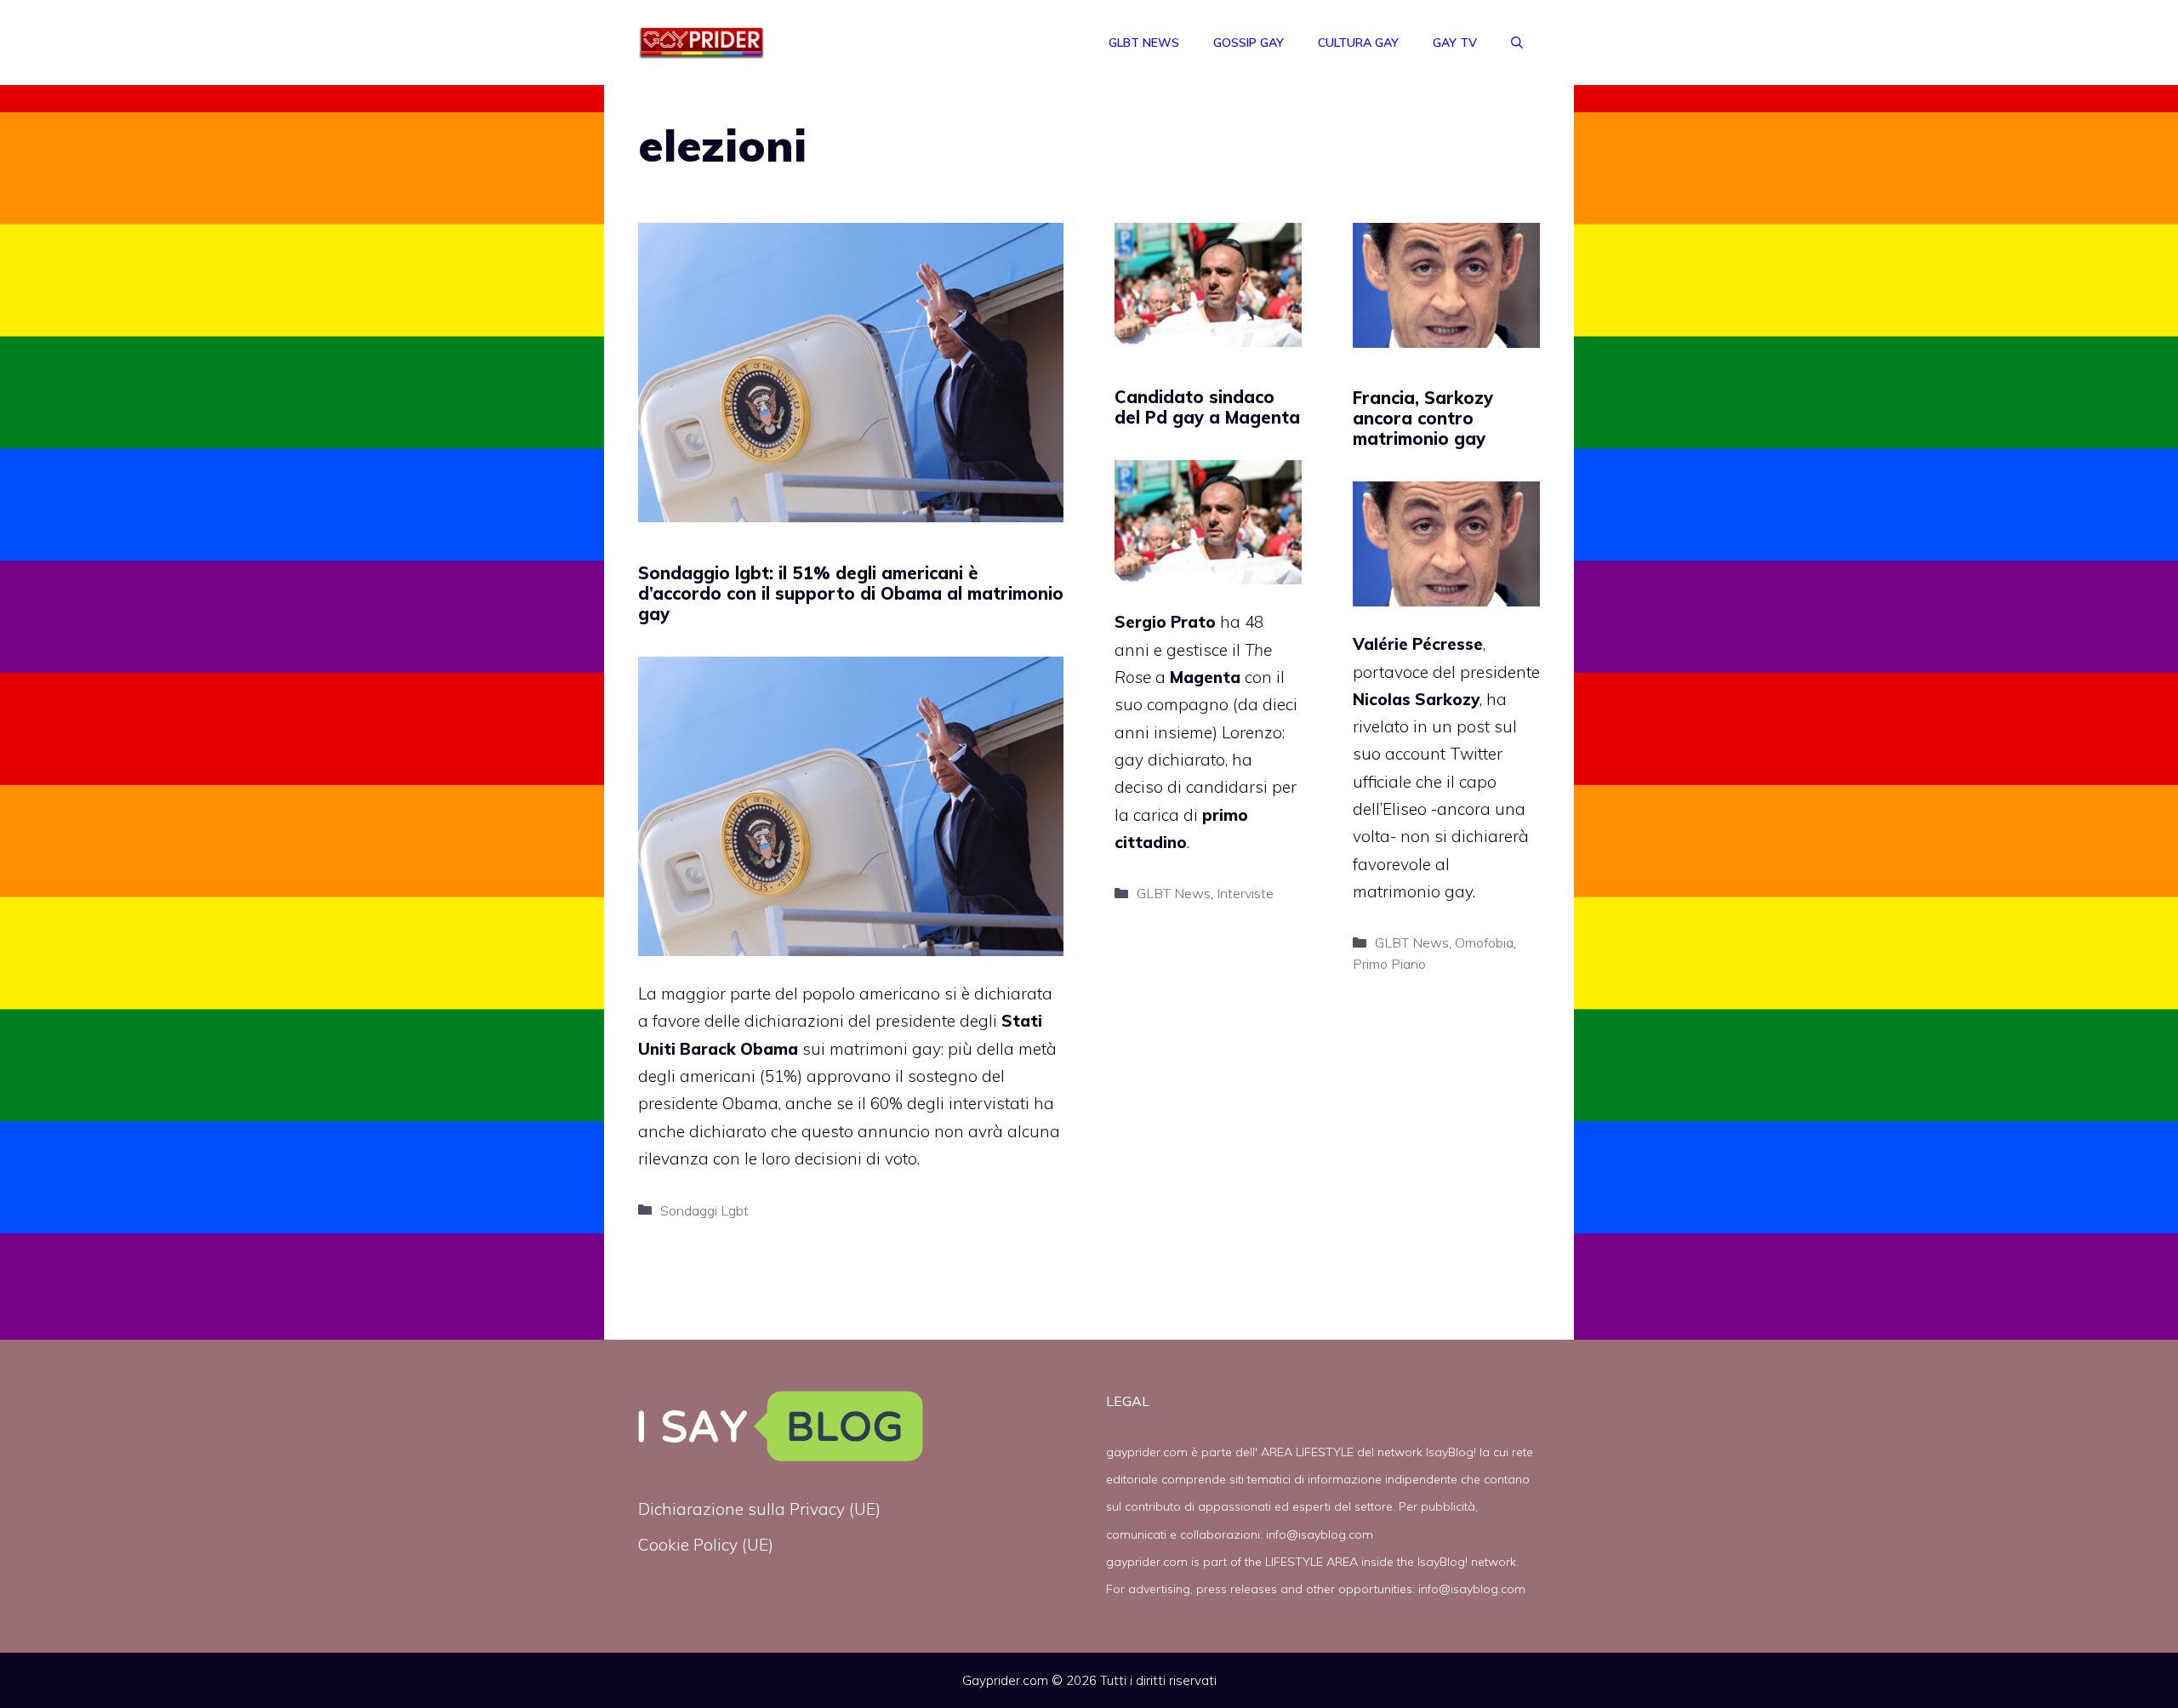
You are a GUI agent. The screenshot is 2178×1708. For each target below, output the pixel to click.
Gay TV (1455, 43)
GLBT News (1144, 43)
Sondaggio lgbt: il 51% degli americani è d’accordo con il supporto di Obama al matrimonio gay (851, 593)
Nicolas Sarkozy (1416, 699)
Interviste (1245, 893)
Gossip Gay (1249, 43)
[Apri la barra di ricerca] (1517, 43)
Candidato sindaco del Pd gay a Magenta (1207, 407)
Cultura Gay (1358, 43)
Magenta (1205, 677)
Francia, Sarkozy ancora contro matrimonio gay (1423, 418)
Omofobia (1484, 942)
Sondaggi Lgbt (704, 1210)
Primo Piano (1389, 964)
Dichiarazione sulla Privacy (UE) (759, 1509)
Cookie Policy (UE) (706, 1545)
